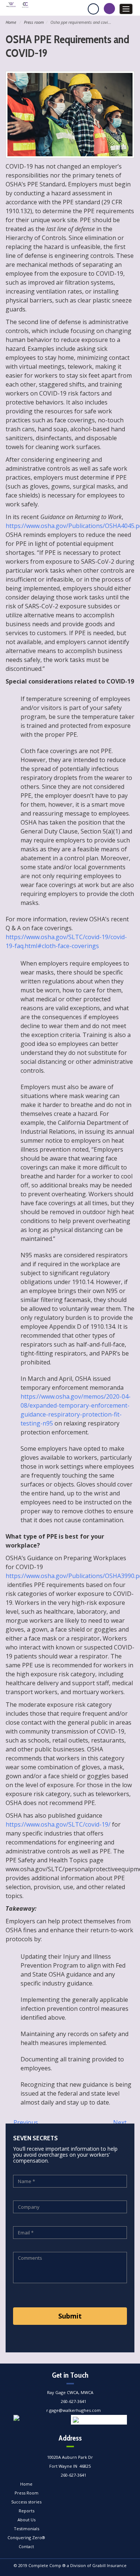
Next (121, 2122)
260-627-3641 (74, 2401)
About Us (27, 2520)
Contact (26, 2546)
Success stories (26, 2502)
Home (11, 22)
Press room (34, 22)
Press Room (27, 2493)
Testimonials (27, 2529)
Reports (27, 2511)
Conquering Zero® (26, 2537)
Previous (25, 2122)
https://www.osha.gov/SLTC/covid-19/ (58, 1824)
